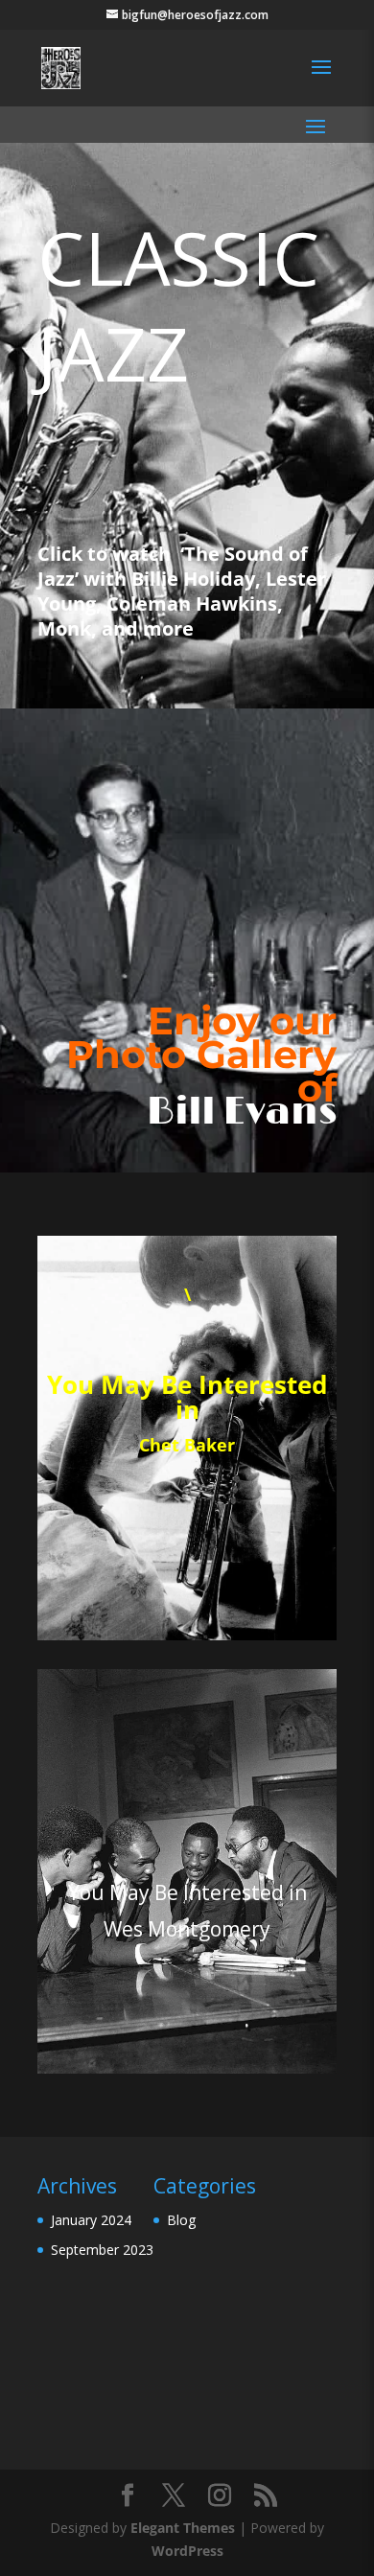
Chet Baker (187, 1445)
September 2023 (102, 2250)
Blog (181, 2220)
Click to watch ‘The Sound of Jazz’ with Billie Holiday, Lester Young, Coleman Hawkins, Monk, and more (182, 591)
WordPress (187, 2551)
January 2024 (91, 2220)
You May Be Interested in (187, 1397)
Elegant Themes (183, 2528)
